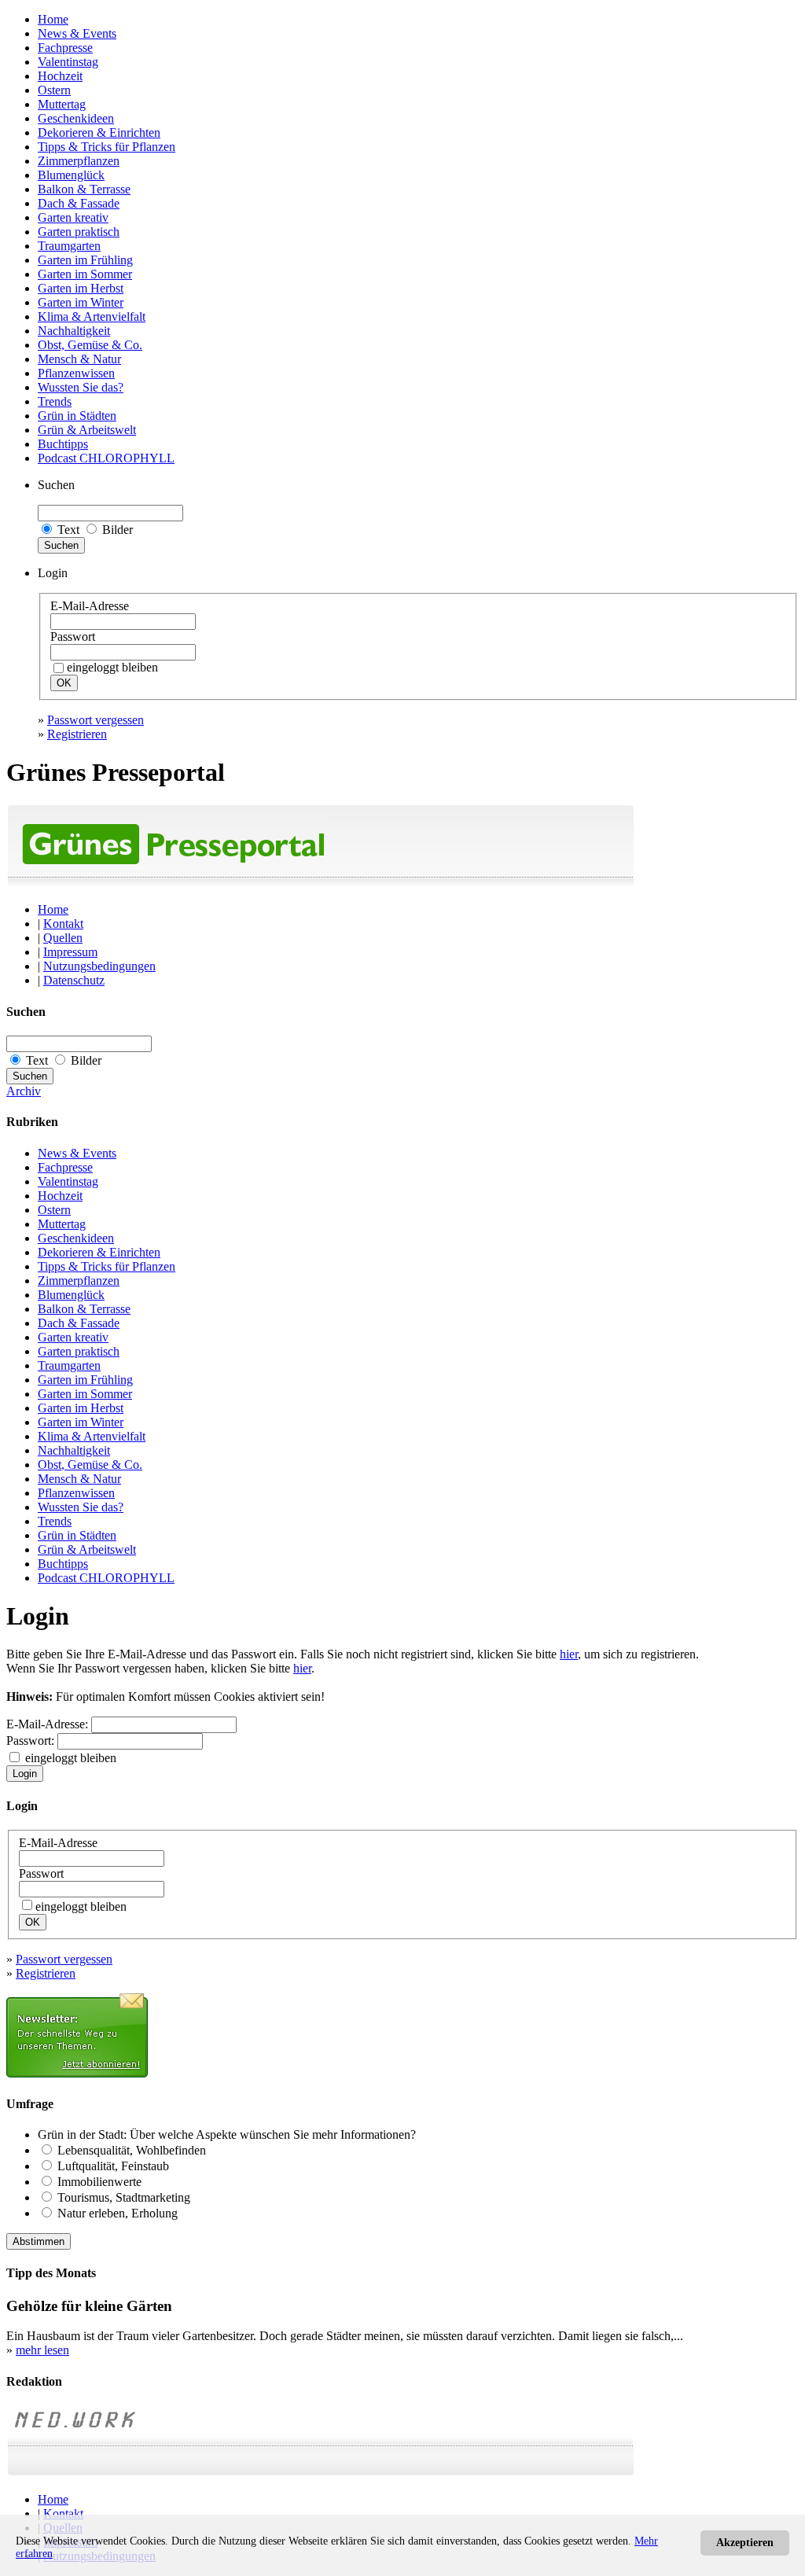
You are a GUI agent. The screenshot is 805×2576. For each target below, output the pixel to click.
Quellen (63, 938)
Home (53, 19)
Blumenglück (71, 175)
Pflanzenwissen (76, 373)
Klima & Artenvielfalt (92, 316)
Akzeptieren (745, 2543)
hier (569, 1654)
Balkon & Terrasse (84, 189)
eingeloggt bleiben (69, 1758)
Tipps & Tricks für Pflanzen (107, 147)
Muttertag (62, 104)
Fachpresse (65, 48)
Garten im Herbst (81, 288)
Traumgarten (69, 246)
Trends (55, 401)
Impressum (70, 952)
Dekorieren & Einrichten (99, 132)
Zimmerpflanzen (79, 161)
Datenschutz (74, 980)
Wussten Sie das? (81, 387)
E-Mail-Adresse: (47, 1724)
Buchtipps (63, 444)
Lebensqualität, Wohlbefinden (132, 2150)
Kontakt (63, 924)
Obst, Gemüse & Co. (90, 345)
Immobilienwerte (99, 2182)
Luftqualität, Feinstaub (113, 2166)
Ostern (54, 90)
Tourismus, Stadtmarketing (124, 2197)
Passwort (73, 637)
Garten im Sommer (85, 274)
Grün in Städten (77, 416)
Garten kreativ (73, 217)
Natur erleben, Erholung (118, 2213)
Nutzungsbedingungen (99, 966)
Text (68, 530)
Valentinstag (68, 62)
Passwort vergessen (96, 720)
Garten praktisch (79, 232)
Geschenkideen (76, 118)
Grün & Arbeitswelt (87, 430)
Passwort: (30, 1741)
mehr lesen (42, 2350)
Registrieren (77, 734)
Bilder (116, 530)
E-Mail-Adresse (90, 606)
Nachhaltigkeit (74, 331)
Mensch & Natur (79, 359)
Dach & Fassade (79, 203)
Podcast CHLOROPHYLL (106, 458)
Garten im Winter (81, 302)
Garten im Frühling (85, 260)
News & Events (77, 33)
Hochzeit (60, 76)
